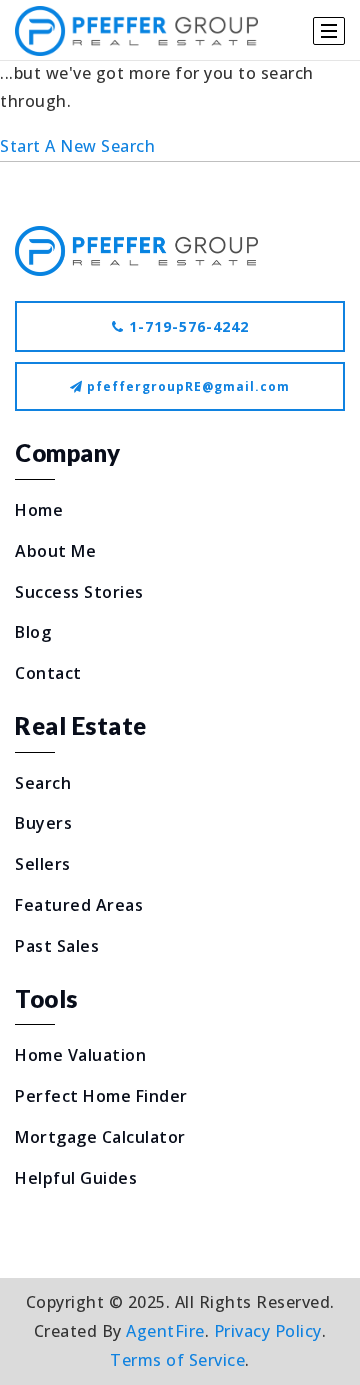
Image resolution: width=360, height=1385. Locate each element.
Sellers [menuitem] (43, 864)
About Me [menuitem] (55, 551)
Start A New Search (77, 146)
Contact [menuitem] (48, 673)
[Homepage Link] (136, 249)
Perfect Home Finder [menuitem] (101, 1096)
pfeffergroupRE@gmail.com (188, 386)
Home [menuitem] (39, 510)
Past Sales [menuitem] (57, 946)
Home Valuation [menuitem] (80, 1055)
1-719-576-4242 (186, 326)
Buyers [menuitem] (43, 823)
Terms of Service (177, 1360)
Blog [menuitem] (33, 632)
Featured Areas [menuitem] (79, 905)
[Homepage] (136, 31)
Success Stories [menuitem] (79, 592)
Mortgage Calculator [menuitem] (100, 1137)
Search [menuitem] (43, 783)
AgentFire (165, 1331)
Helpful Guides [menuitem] (76, 1178)
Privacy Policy (268, 1331)
